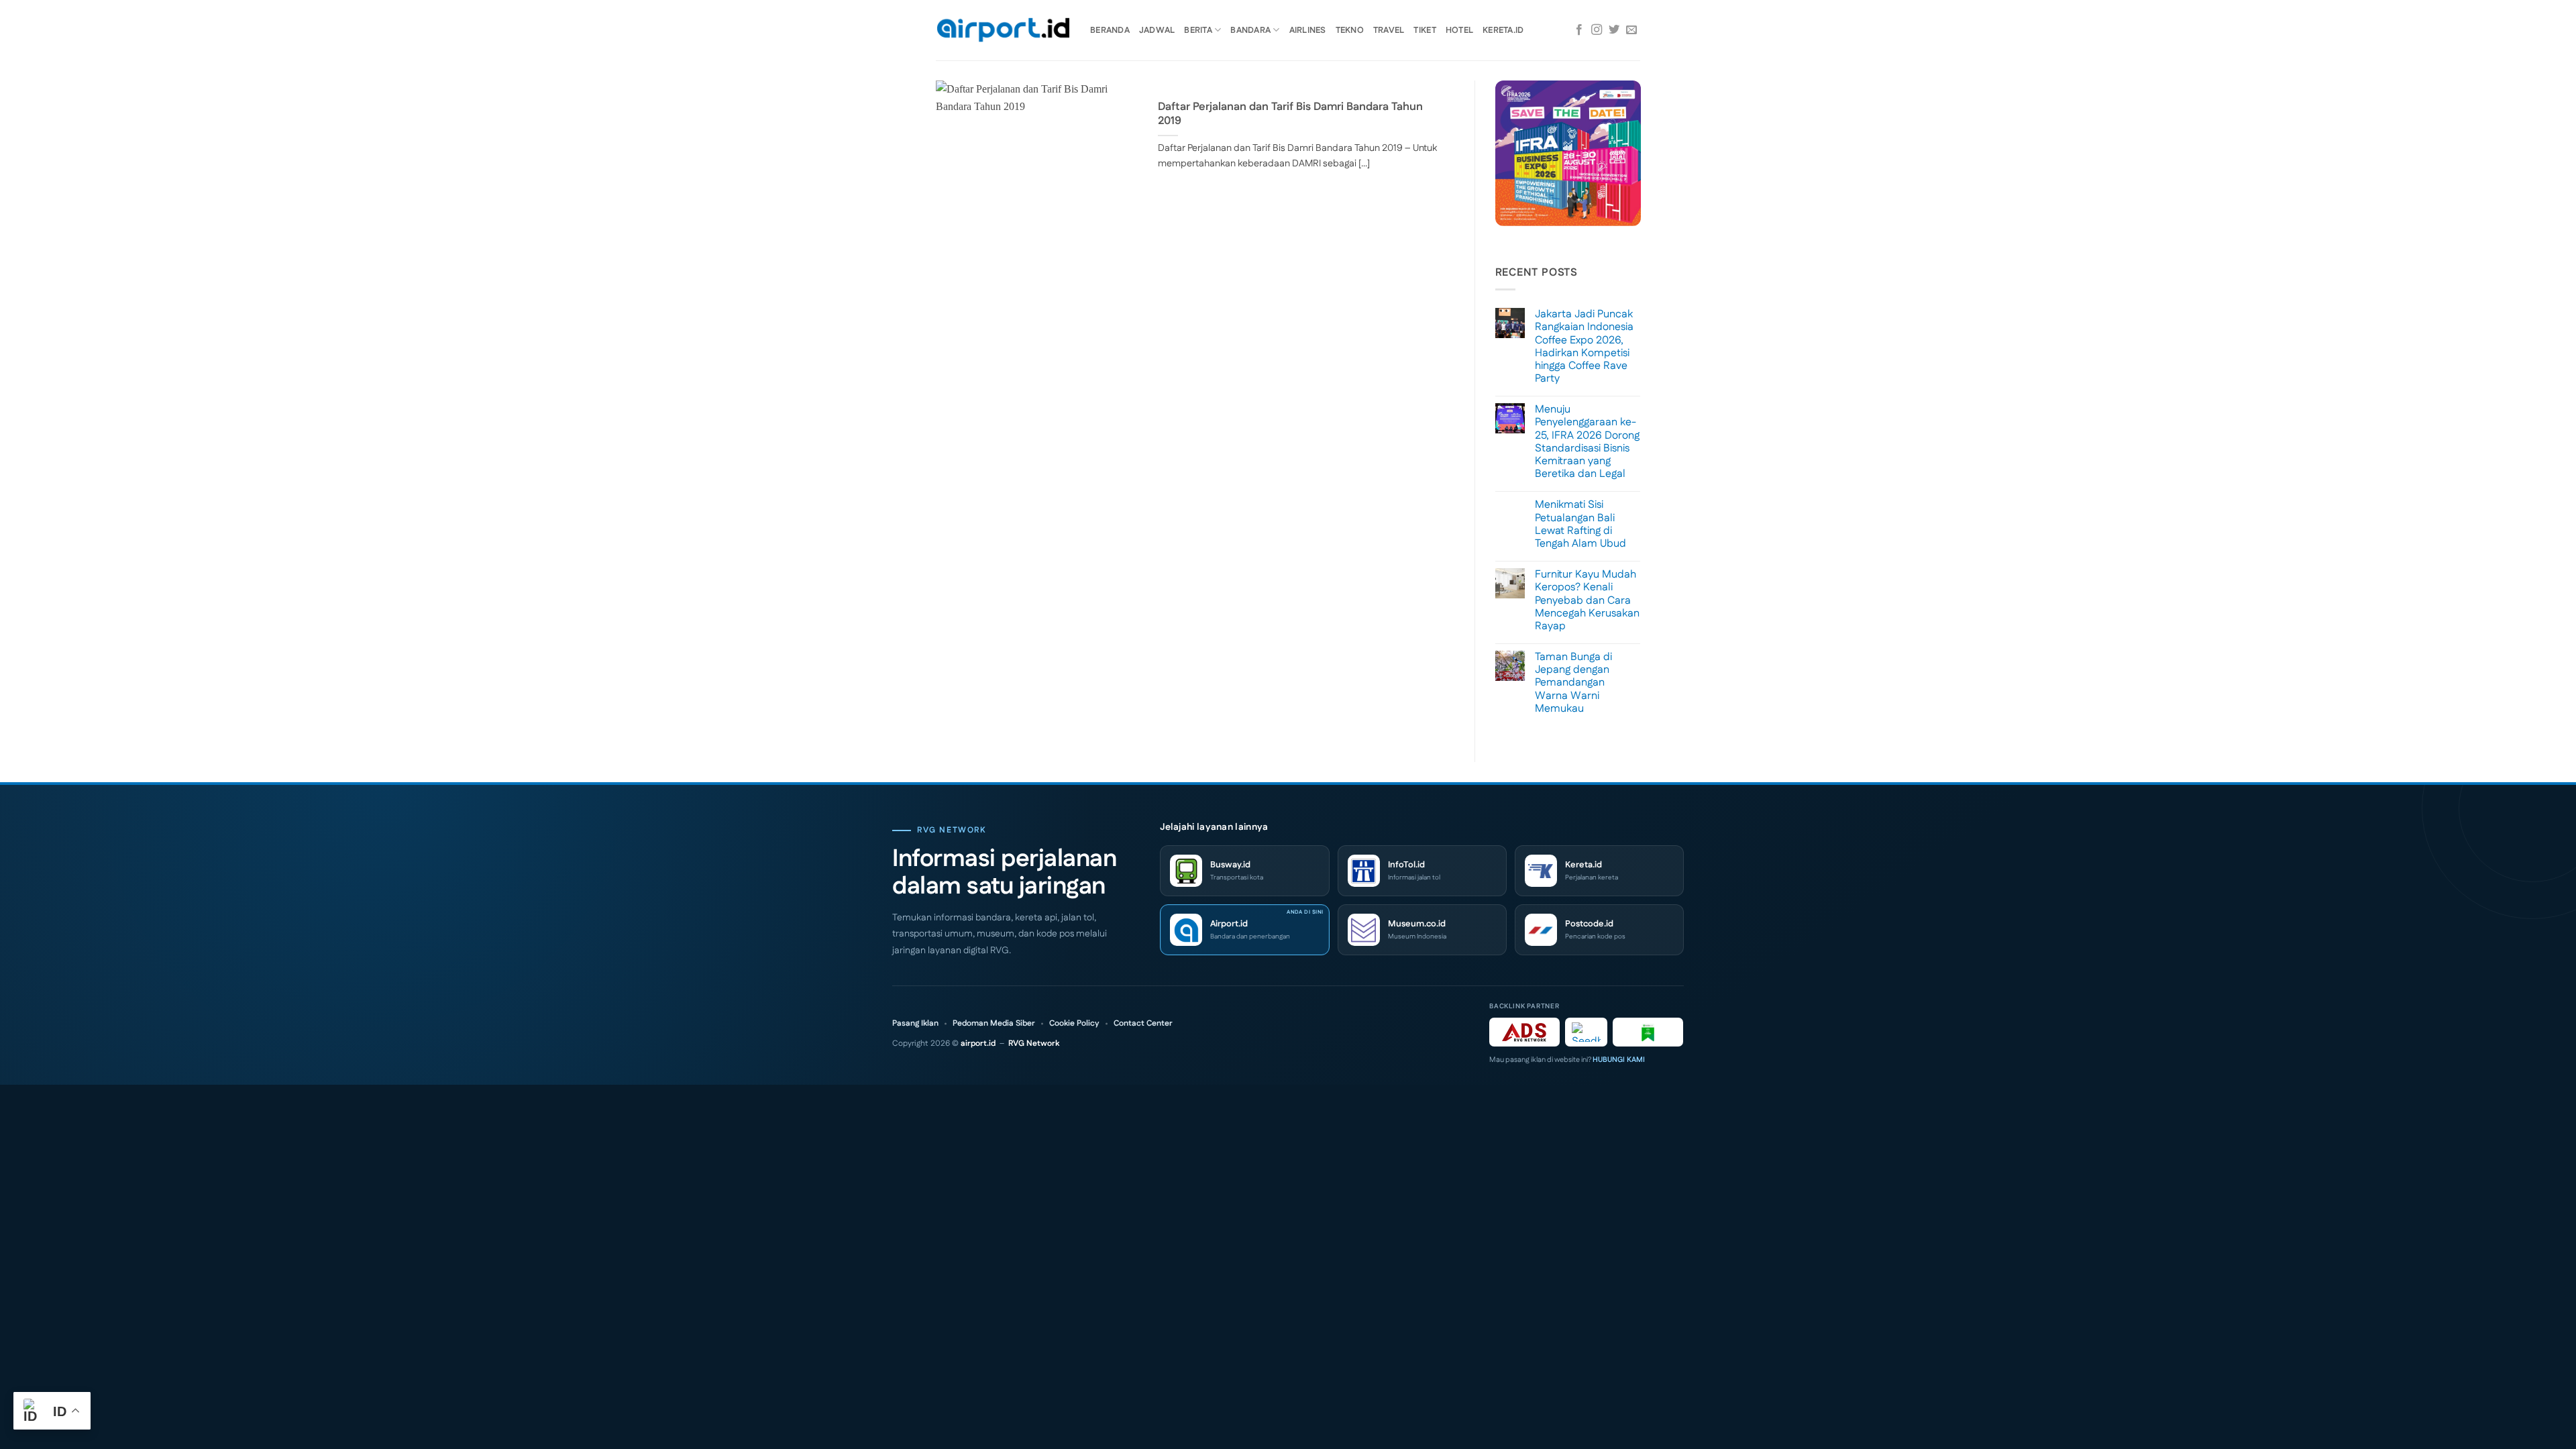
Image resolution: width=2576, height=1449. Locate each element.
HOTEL (1459, 30)
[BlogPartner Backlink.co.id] (1648, 1032)
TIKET (1425, 30)
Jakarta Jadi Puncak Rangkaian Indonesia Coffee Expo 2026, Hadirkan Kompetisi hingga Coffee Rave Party (1584, 346)
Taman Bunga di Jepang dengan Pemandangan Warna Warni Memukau (1573, 683)
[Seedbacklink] (1586, 1032)
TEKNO (1350, 30)
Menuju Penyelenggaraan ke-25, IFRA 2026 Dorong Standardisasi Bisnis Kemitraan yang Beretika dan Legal (1587, 442)
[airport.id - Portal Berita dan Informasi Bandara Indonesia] (1003, 31)
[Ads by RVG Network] (1524, 1032)
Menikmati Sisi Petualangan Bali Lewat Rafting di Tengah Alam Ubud (1580, 524)
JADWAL (1157, 30)
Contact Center (1143, 1024)
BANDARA (1250, 30)
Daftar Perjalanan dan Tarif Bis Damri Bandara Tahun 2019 (1290, 114)
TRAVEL (1389, 30)
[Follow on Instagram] (1597, 30)
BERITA (1198, 30)
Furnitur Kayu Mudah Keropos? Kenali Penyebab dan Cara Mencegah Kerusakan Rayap (1587, 600)
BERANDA (1110, 30)
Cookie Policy (1074, 1024)
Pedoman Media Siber (994, 1024)
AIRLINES (1308, 30)
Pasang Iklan (915, 1024)
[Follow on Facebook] (1579, 30)
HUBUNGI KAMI (1619, 1060)
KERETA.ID (1503, 30)
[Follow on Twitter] (1614, 30)
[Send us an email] (1631, 30)
